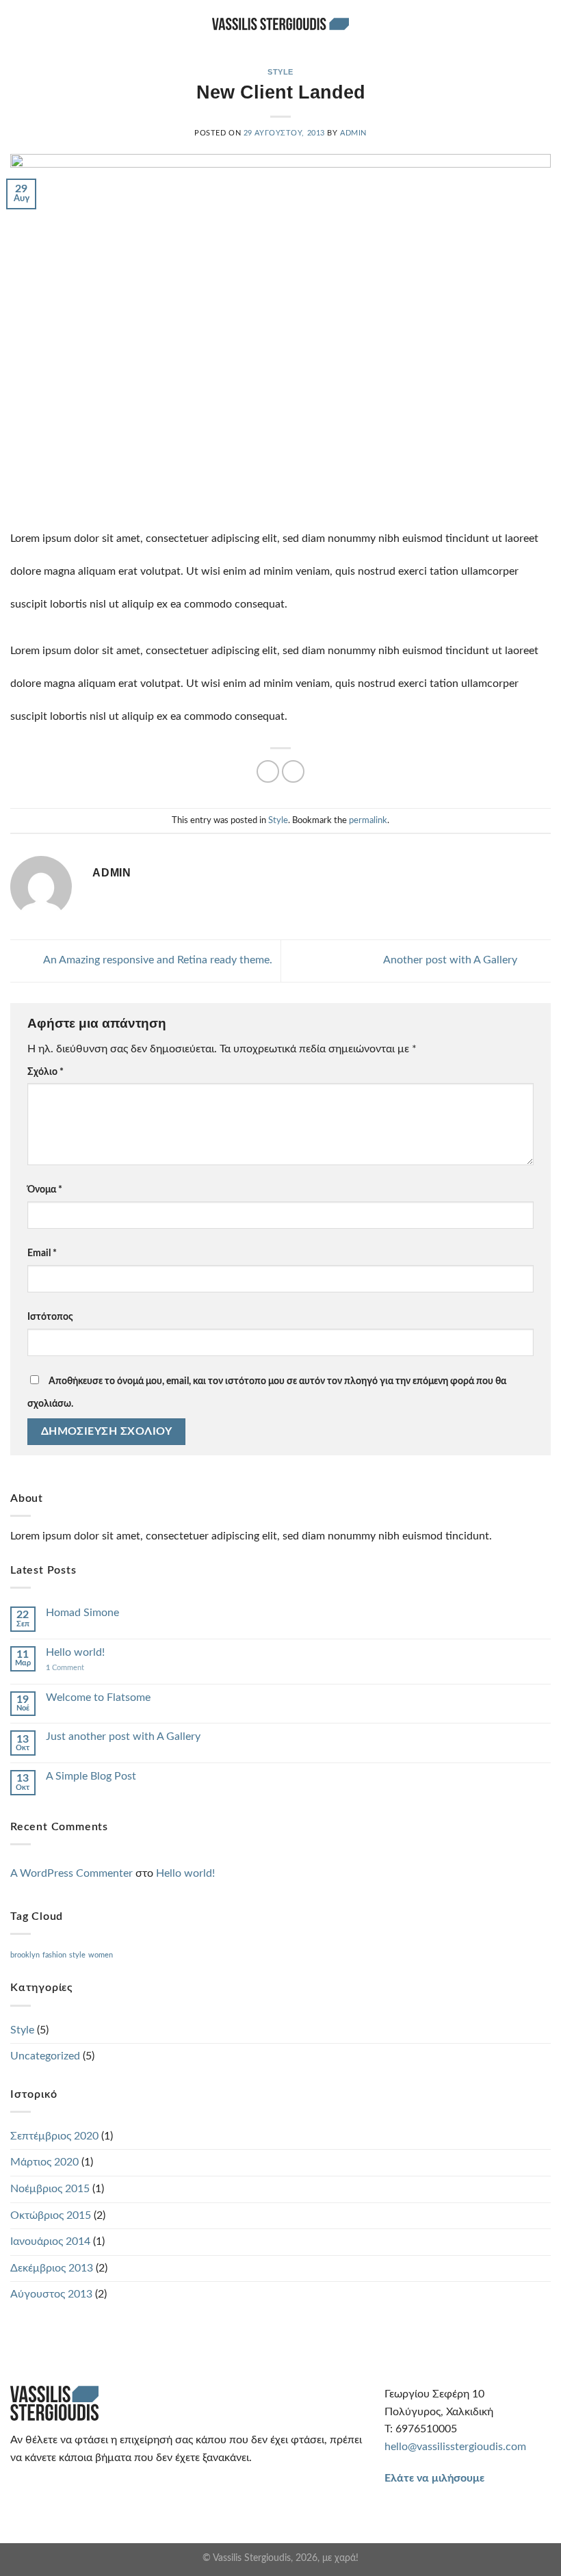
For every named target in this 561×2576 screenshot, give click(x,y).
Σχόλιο (45, 1072)
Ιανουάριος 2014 (50, 2241)
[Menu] (543, 24)
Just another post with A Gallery (123, 1736)
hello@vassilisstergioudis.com (455, 2447)
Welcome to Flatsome (98, 1697)
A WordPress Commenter (71, 1873)
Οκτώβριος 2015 (51, 2215)
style (77, 1955)
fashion (54, 1955)
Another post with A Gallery (452, 960)
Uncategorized (45, 2056)
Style (280, 72)
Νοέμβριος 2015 (50, 2189)
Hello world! (75, 1652)
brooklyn (25, 1955)
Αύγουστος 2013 (51, 2294)
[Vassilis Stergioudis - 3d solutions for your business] (280, 24)
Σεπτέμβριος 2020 (54, 2136)
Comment (65, 1668)
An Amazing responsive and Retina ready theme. (157, 960)
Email (42, 1253)
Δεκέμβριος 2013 (52, 2268)
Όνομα (45, 1189)
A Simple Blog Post (91, 1776)
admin (353, 133)
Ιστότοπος (50, 1317)
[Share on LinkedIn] (293, 771)
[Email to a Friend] (268, 771)
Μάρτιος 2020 (44, 2162)
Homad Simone (82, 1613)
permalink (368, 820)
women (101, 1955)
